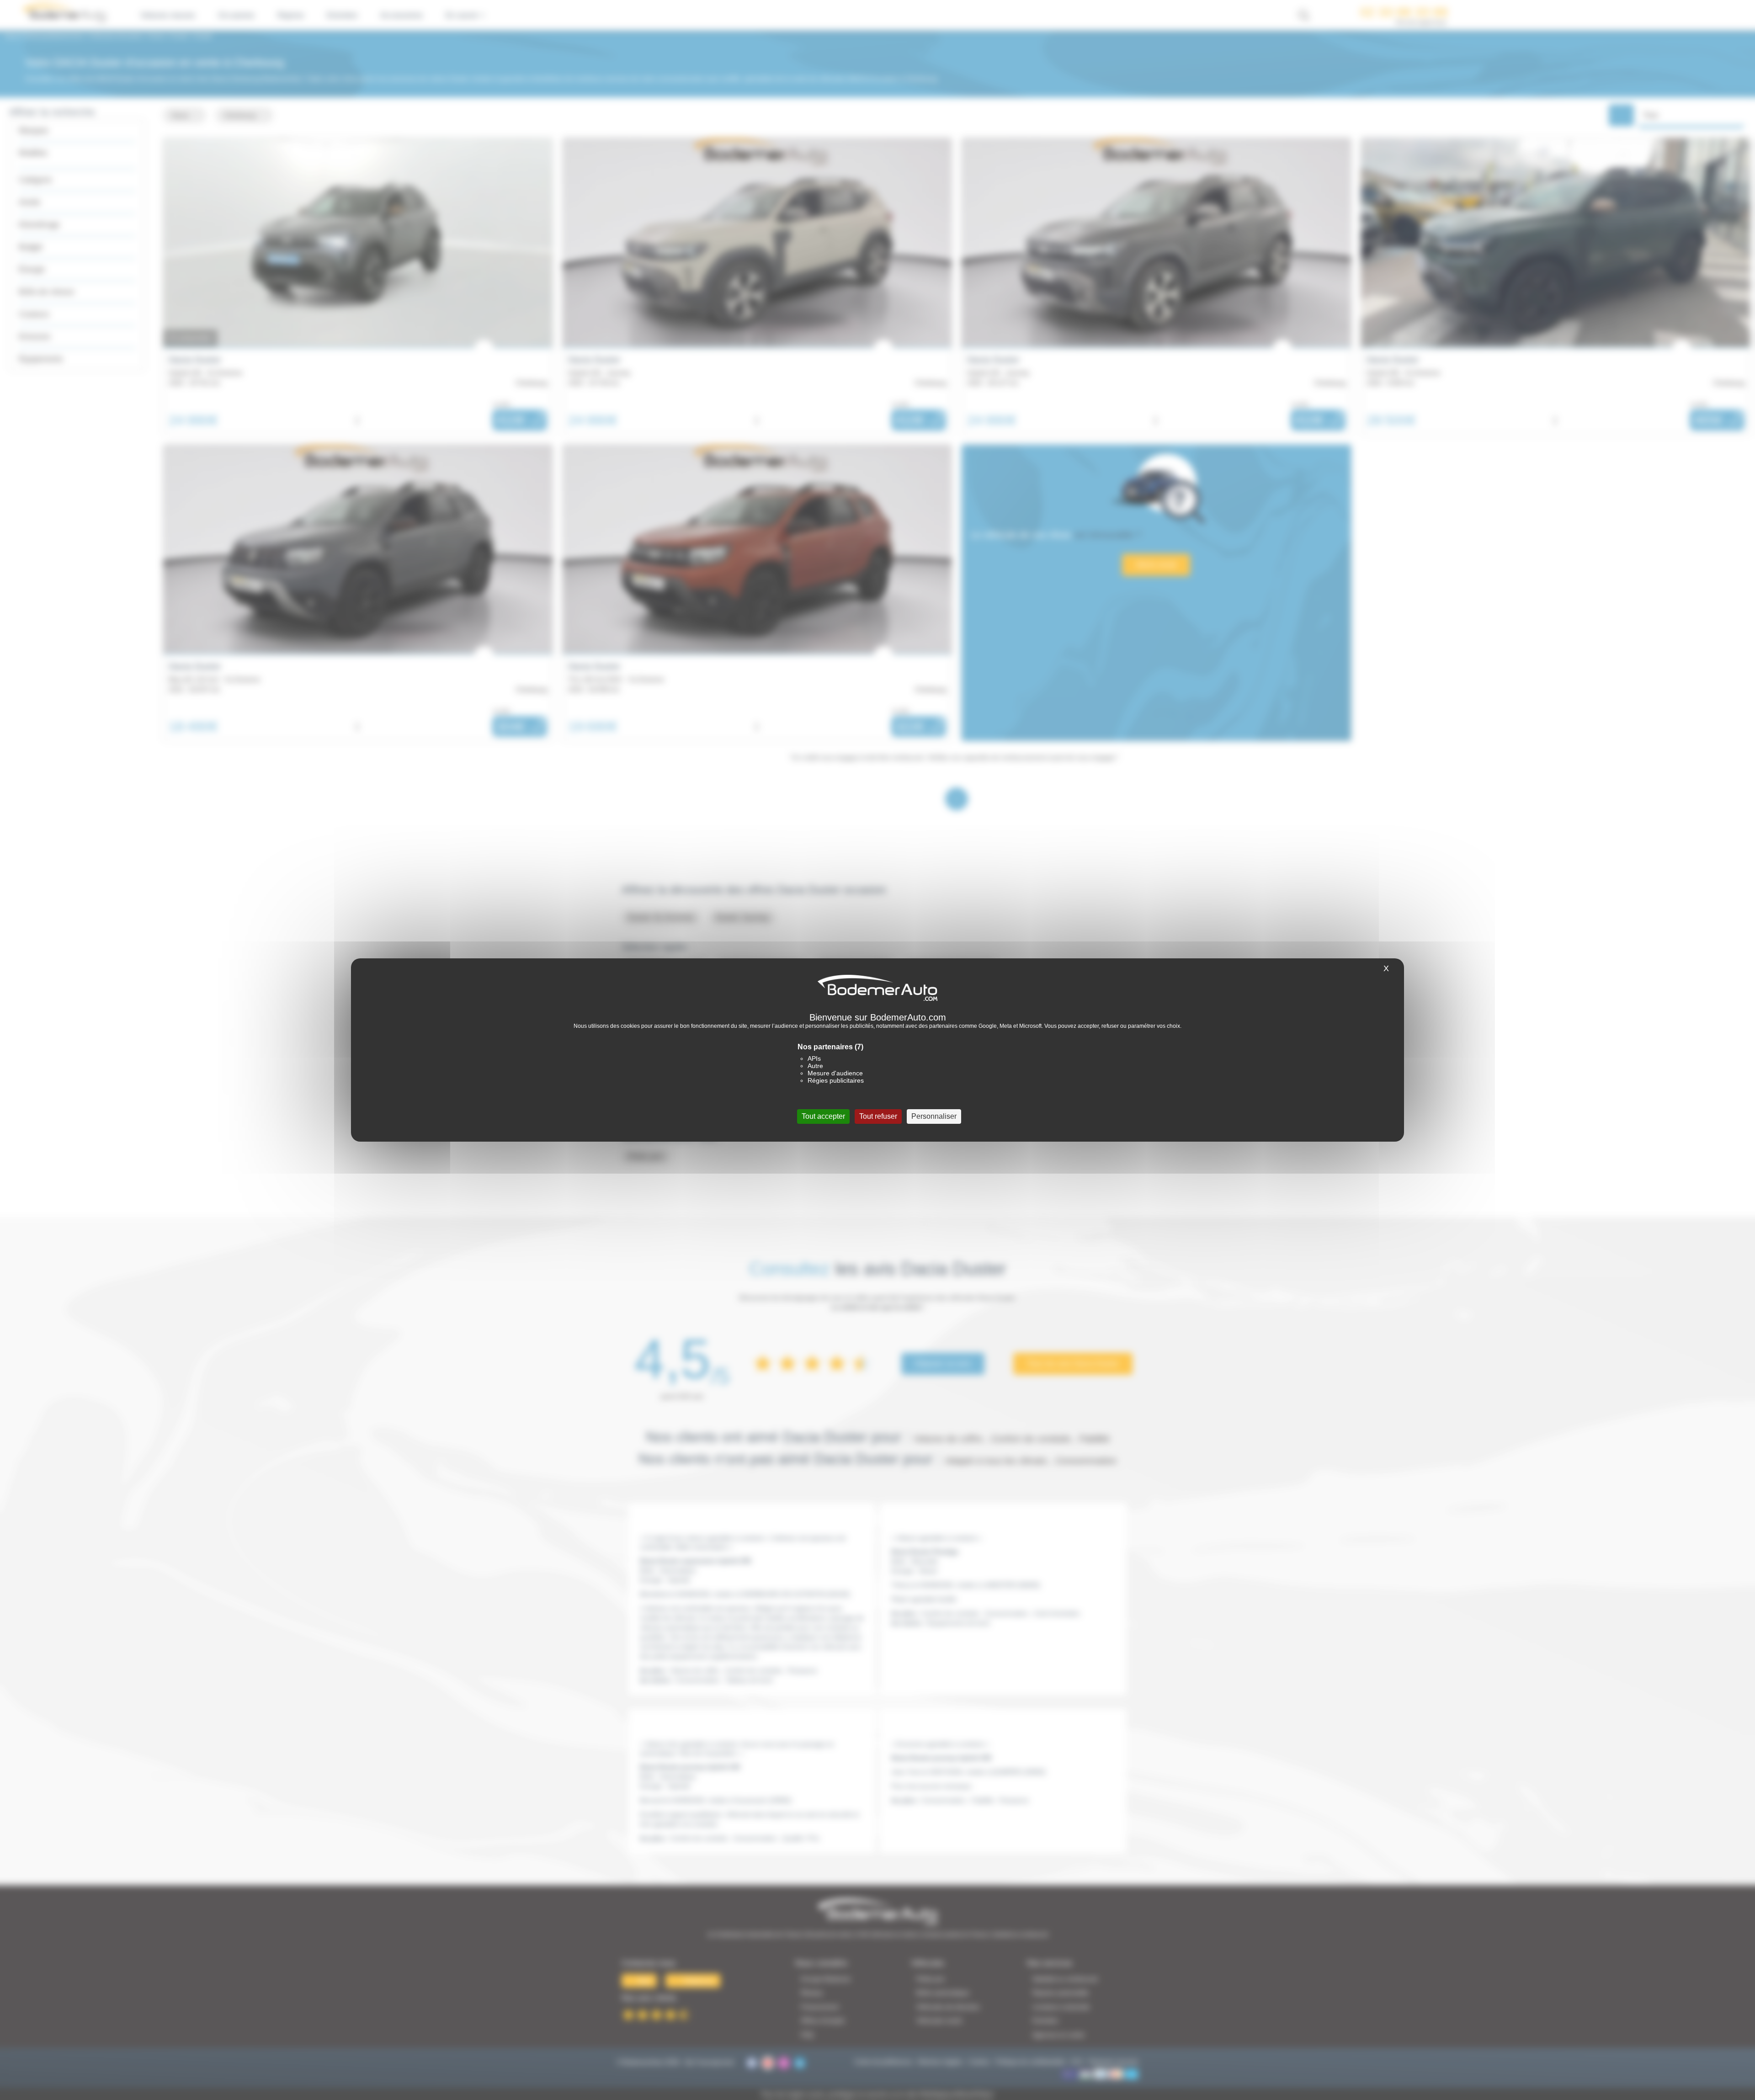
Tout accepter (823, 1116)
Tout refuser (878, 1116)
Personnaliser (934, 1116)
